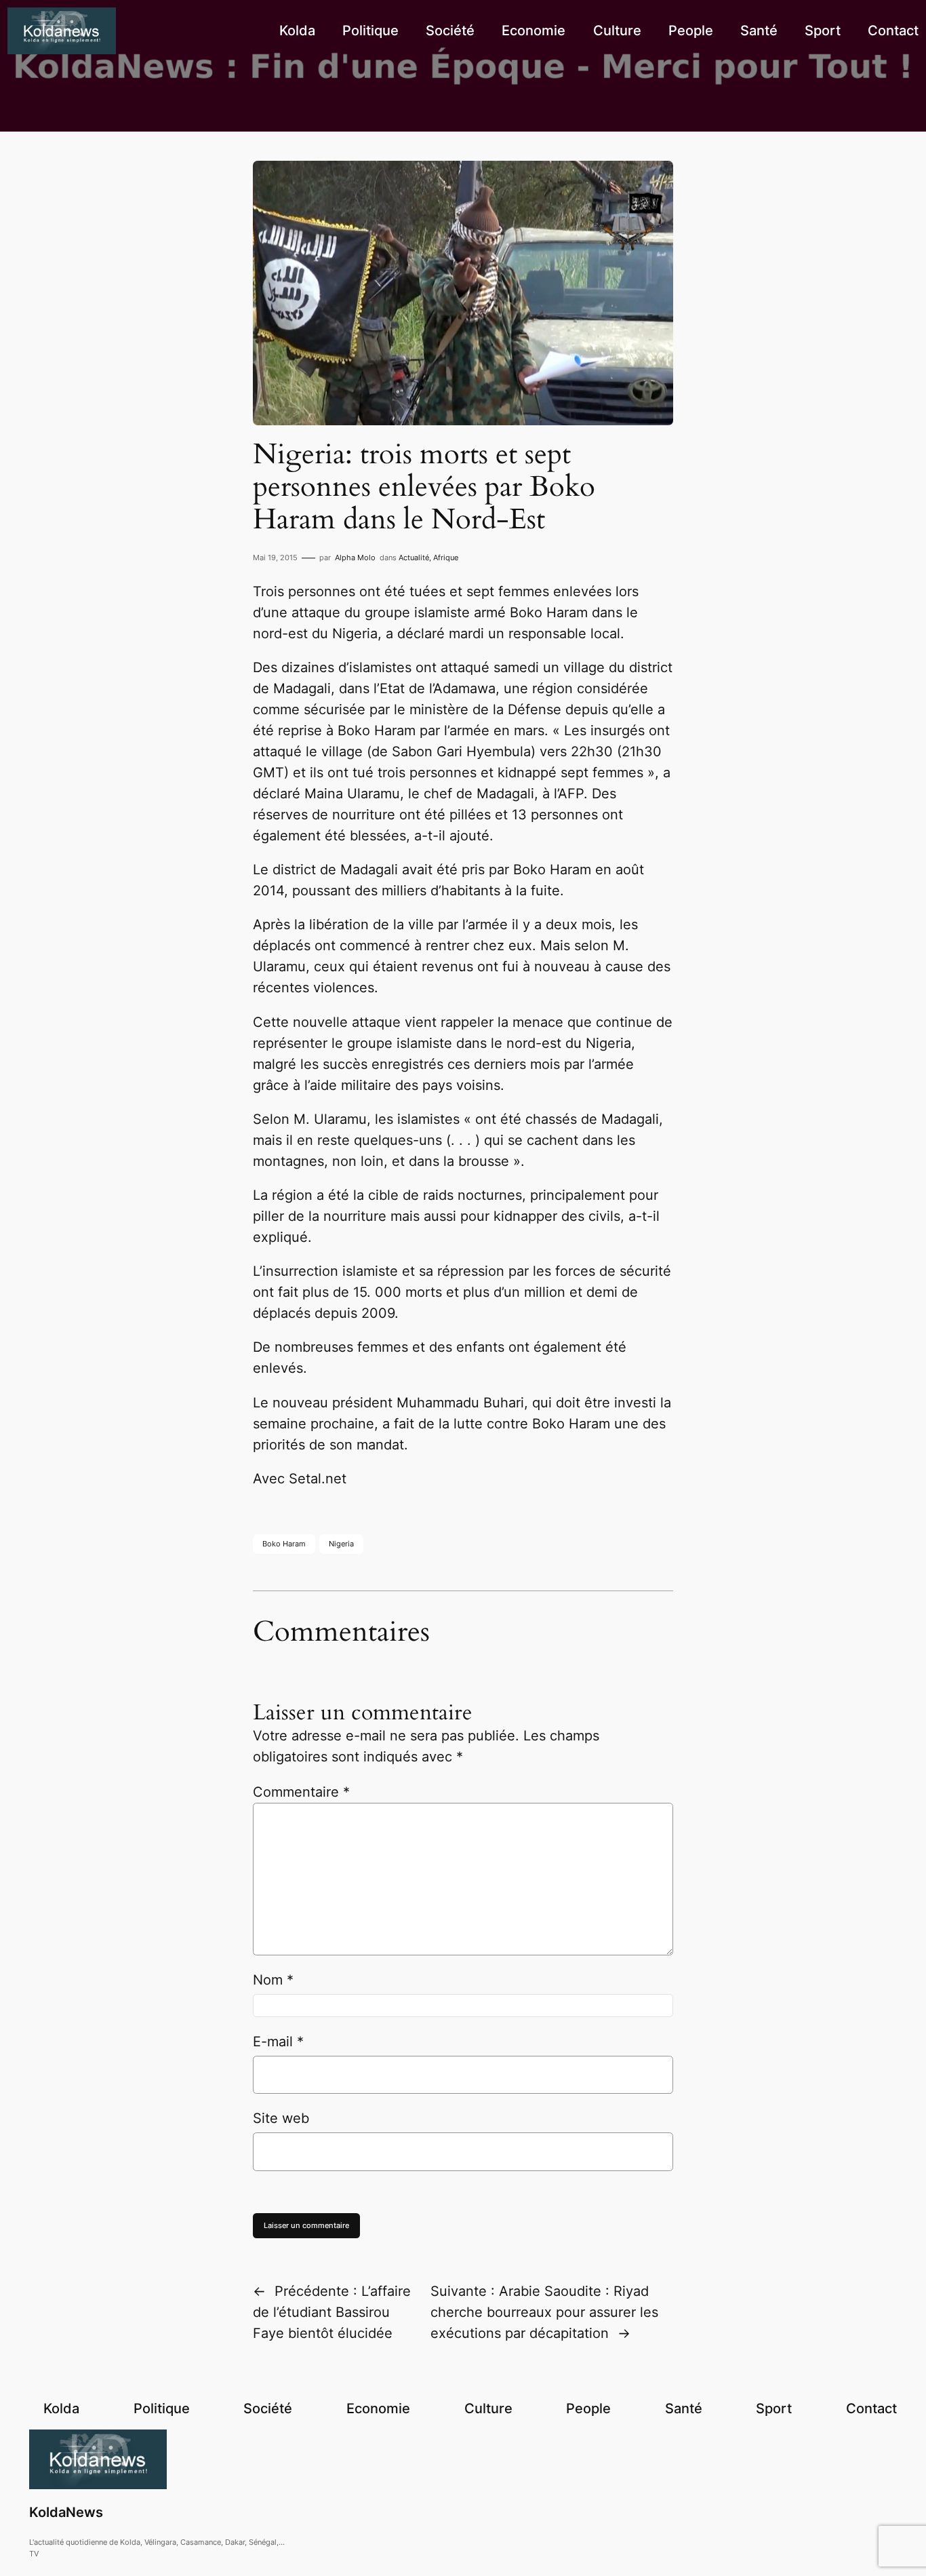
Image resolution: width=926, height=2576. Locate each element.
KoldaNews (66, 2512)
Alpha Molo (355, 558)
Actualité (414, 558)
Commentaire (301, 1792)
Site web (281, 2118)
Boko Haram (284, 1544)
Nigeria (341, 1544)
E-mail (278, 2042)
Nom (273, 1980)
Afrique (446, 558)
